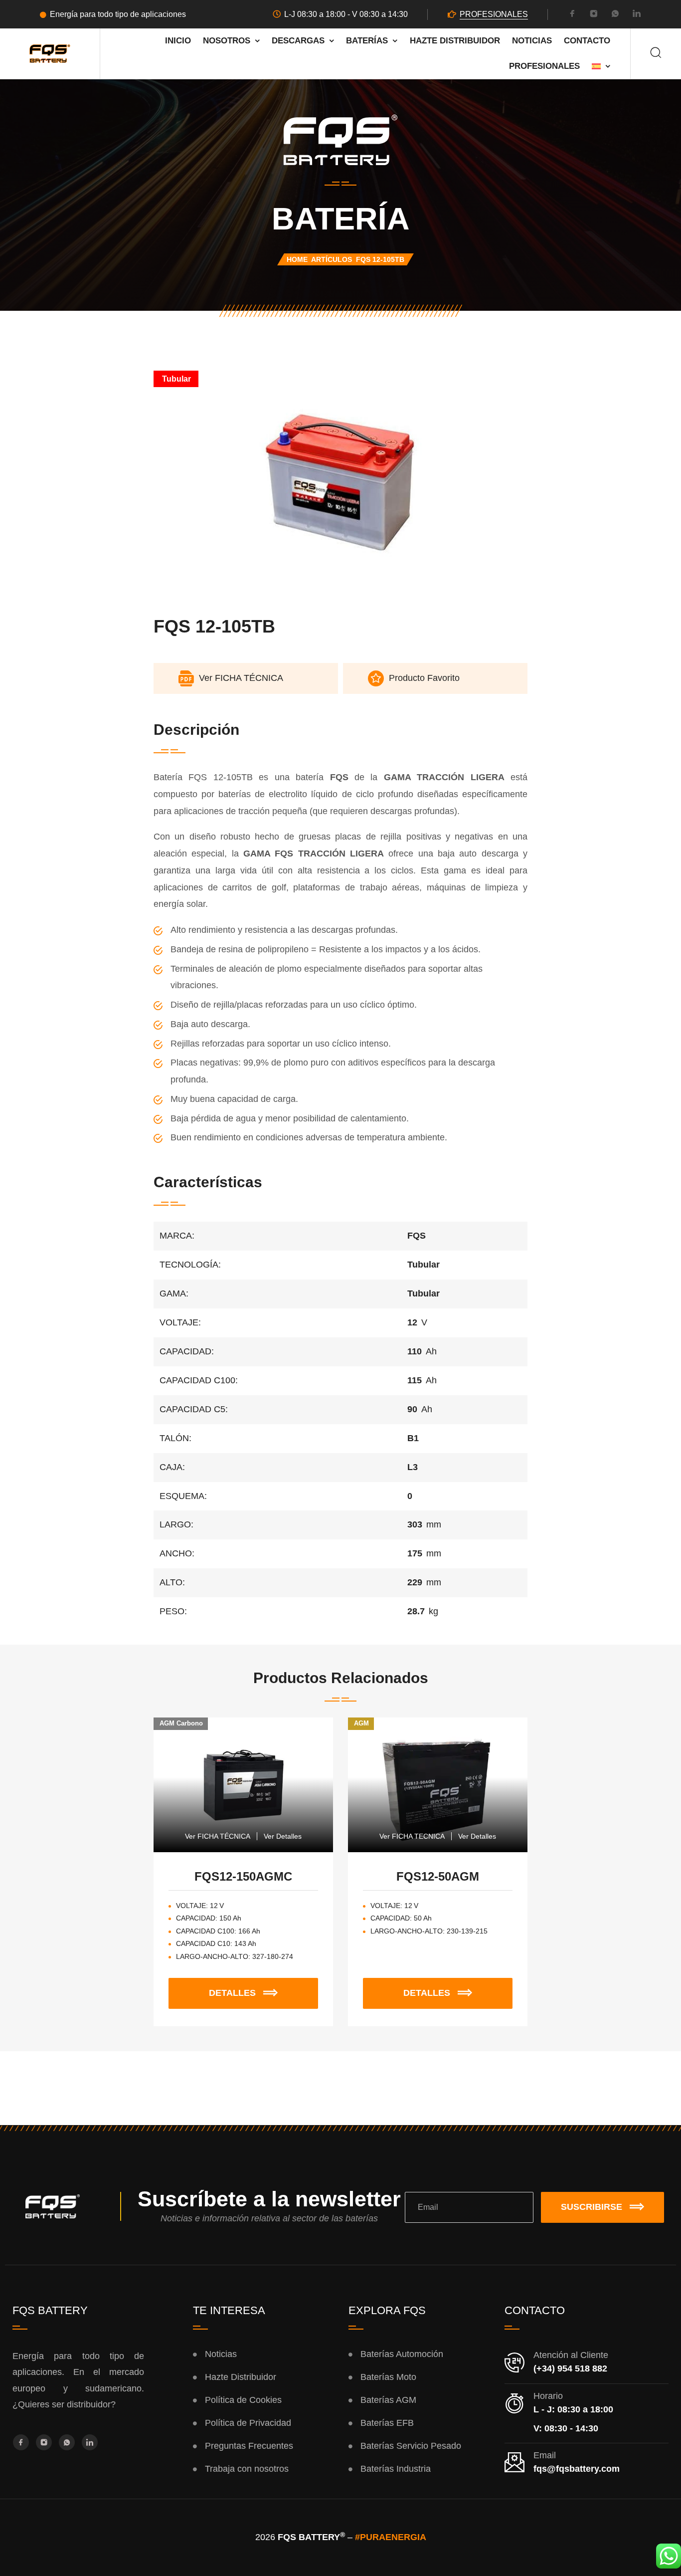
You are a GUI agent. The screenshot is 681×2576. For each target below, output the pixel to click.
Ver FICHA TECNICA (412, 1836)
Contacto (587, 41)
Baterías (367, 41)
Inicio (178, 41)
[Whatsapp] (615, 15)
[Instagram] (594, 15)
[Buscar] (656, 54)
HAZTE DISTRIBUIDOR (455, 41)
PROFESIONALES (494, 14)
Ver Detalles (283, 1836)
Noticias (532, 41)
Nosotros (227, 41)
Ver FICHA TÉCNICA (218, 1836)
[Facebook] (572, 15)
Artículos (332, 259)
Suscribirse (592, 2207)
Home (297, 259)
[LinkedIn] (637, 15)
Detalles (263, 1988)
